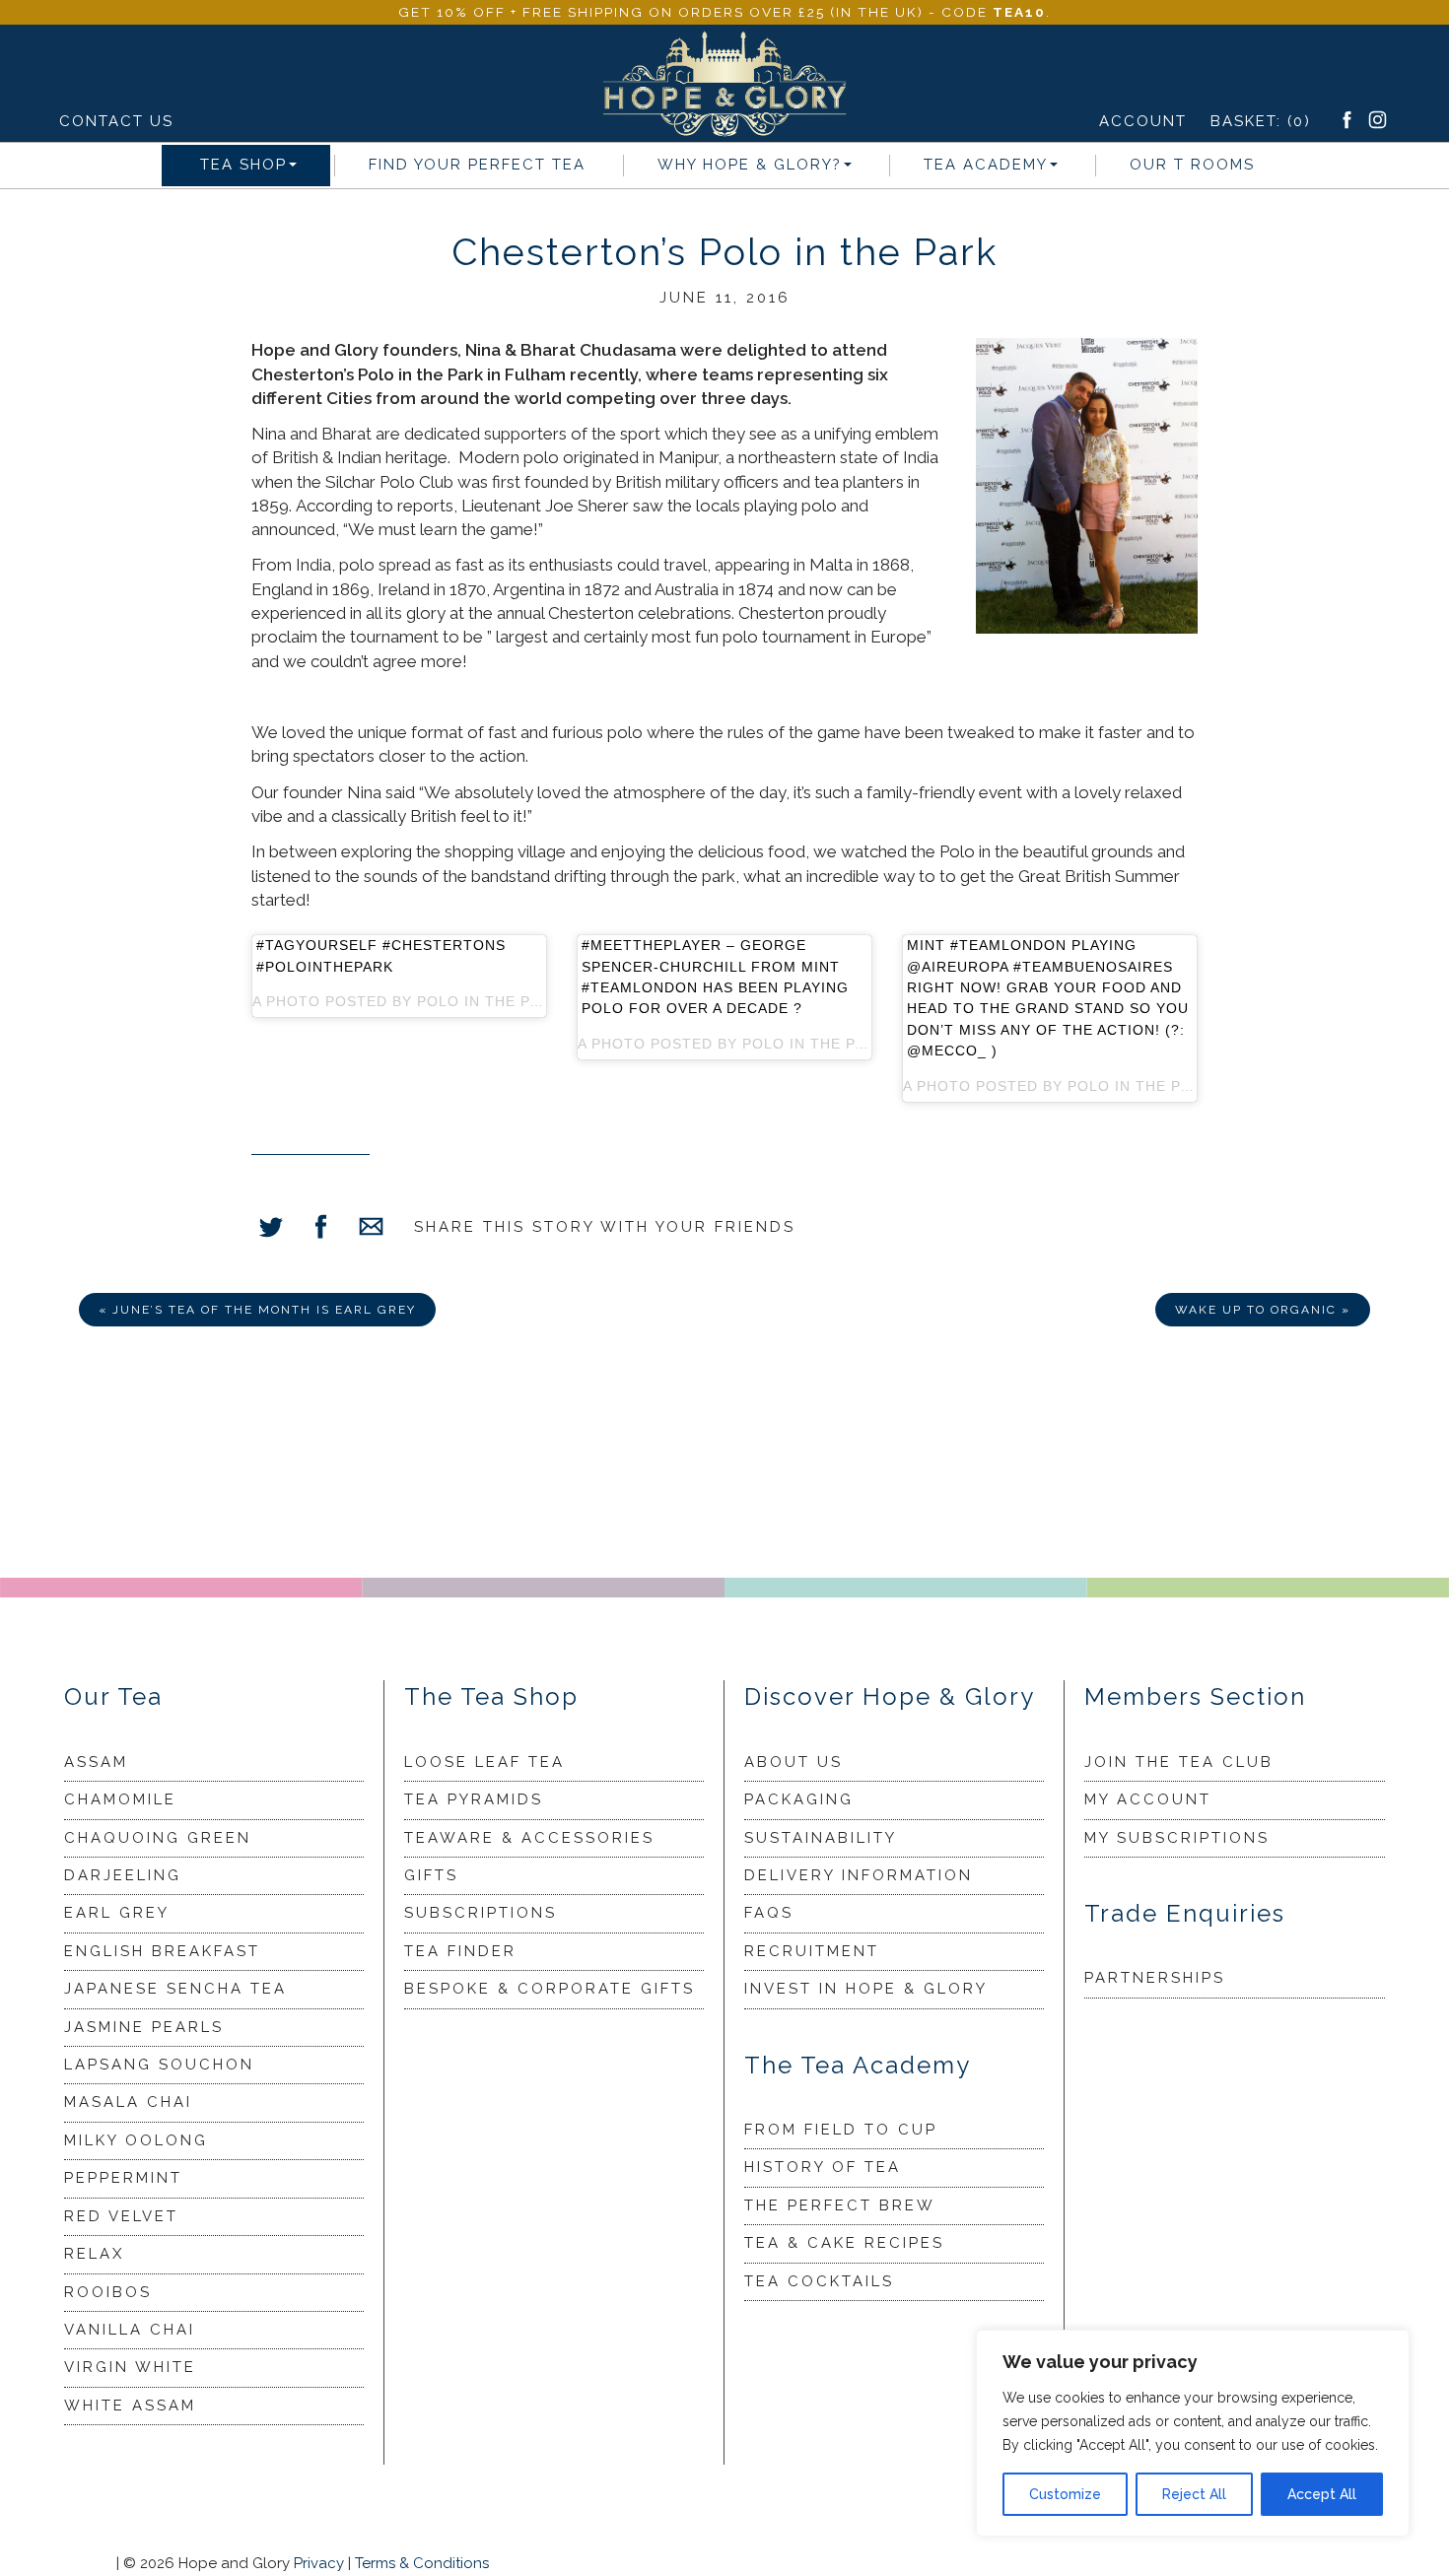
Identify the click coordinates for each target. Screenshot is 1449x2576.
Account (1143, 121)
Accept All (1322, 2494)
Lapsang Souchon (159, 2065)
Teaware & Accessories (529, 1838)
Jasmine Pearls (144, 2027)
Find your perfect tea (477, 165)
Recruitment (812, 1951)
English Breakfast (162, 1951)
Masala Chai (128, 2102)
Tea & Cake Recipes (844, 2243)
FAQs (769, 1913)
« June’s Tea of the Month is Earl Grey (257, 1310)
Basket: (1261, 121)
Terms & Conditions (422, 2563)
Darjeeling (123, 1875)
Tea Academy (986, 165)
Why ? (750, 165)
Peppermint (123, 2178)
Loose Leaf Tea (484, 1762)
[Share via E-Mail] (371, 1229)
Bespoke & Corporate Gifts (550, 1989)
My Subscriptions (1177, 1838)
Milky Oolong (136, 2140)
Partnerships (1155, 1978)
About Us (793, 1762)
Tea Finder (460, 1951)
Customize (1065, 2494)
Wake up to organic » (1263, 1310)
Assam (96, 1762)
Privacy (319, 2563)
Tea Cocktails (819, 2281)
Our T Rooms (1192, 165)
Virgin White (130, 2367)
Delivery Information (859, 1875)
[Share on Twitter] (271, 1229)
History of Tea (823, 2167)
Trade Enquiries (1185, 1913)
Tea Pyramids (474, 1799)
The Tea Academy (858, 2065)
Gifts (431, 1875)
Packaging (799, 1799)
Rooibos (108, 2292)
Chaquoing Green (158, 1838)
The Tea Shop (491, 1696)
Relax (94, 2254)
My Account (1148, 1799)
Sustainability (821, 1838)
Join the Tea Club (1179, 1762)
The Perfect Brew (840, 2205)
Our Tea (113, 1696)
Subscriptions (481, 1913)
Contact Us (116, 121)
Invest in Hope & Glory (866, 1989)
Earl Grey (117, 1913)
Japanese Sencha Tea (175, 1989)
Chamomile (120, 1799)
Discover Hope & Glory (890, 1696)
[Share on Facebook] (321, 1229)
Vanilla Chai (130, 2330)
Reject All (1194, 2494)
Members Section (1195, 1696)
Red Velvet (121, 2216)
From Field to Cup (841, 2130)
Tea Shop (243, 165)
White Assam (130, 2406)
